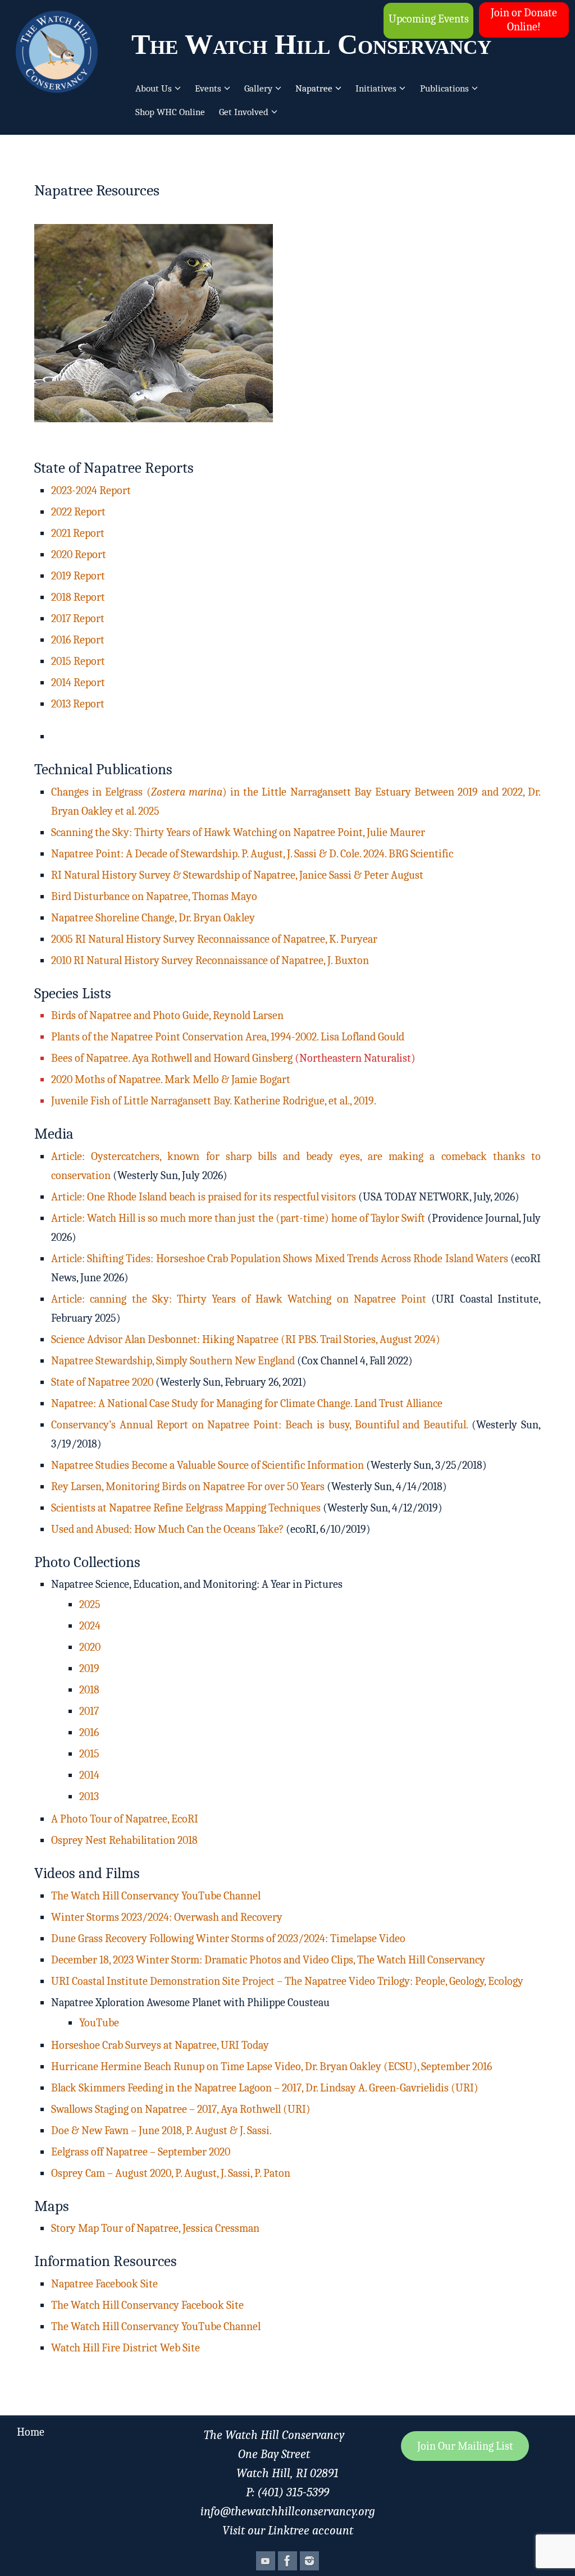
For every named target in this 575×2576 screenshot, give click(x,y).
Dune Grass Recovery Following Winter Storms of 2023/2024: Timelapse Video (228, 1938)
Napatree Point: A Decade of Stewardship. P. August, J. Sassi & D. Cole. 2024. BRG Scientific (252, 854)
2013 (89, 1796)
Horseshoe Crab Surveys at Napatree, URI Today (160, 2045)
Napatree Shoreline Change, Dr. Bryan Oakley (153, 918)
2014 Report (78, 682)
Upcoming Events (429, 19)
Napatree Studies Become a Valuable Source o (154, 1465)
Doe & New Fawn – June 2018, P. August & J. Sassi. (163, 2130)
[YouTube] (266, 2561)
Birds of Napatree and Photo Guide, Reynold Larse (164, 1015)
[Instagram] (309, 2561)
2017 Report (78, 618)
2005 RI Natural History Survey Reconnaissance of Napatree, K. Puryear (214, 939)
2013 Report (78, 704)
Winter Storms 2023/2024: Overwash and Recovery (167, 1917)
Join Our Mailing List (465, 2446)
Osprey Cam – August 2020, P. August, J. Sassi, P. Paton (171, 2173)
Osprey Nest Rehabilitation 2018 (124, 1840)
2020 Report (79, 554)
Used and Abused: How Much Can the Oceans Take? (167, 1529)
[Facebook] (287, 2561)
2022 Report (78, 512)
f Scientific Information (310, 1465)
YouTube (99, 2023)
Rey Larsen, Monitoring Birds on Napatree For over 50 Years (188, 1486)
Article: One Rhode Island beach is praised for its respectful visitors (204, 1197)
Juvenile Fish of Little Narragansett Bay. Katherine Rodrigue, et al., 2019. (214, 1101)
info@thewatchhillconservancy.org (288, 2511)
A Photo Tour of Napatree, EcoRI (125, 1819)
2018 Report (78, 597)
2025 (90, 1604)
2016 (89, 1732)
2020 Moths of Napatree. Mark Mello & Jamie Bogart (171, 1079)
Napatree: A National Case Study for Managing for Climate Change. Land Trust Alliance (247, 1403)
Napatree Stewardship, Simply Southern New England (173, 1361)
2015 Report (78, 661)
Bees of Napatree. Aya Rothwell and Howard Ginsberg (172, 1058)
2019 (89, 1668)
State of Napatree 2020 (103, 1382)
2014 (89, 1775)
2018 (89, 1690)
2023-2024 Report (91, 490)
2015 (89, 1754)
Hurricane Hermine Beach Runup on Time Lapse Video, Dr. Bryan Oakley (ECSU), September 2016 (271, 2066)
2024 (90, 1626)
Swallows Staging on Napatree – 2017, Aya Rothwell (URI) (181, 2109)
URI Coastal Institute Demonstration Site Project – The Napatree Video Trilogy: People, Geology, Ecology (287, 1981)
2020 (90, 1647)
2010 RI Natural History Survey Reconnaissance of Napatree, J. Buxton (210, 960)
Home (31, 2432)
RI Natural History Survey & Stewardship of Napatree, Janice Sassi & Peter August (237, 875)
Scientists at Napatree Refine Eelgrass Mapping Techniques (186, 1508)
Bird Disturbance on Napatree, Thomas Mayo (154, 896)
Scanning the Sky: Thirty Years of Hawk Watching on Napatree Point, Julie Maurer (238, 832)
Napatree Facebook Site (104, 2284)
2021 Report (78, 533)
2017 (89, 1711)
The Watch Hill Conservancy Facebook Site (147, 2305)
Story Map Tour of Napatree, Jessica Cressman (155, 2228)
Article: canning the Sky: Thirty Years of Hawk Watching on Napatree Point (239, 1299)
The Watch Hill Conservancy (311, 44)
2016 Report (78, 640)
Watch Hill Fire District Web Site (126, 2348)
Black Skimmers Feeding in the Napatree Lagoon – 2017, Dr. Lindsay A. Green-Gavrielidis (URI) (265, 2088)
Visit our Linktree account (288, 2531)
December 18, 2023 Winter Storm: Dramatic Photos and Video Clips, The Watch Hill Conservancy (268, 1960)
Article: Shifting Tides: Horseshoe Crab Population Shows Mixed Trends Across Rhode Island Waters (280, 1259)
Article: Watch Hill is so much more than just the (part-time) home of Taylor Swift (238, 1218)
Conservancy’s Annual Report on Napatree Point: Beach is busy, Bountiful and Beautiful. (259, 1425)
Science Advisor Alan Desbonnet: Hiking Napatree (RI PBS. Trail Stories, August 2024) (246, 1339)
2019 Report (78, 576)
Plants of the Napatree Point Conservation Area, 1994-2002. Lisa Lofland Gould (228, 1037)
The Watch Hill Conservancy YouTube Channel (156, 1896)
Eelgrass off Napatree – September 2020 (141, 2152)
